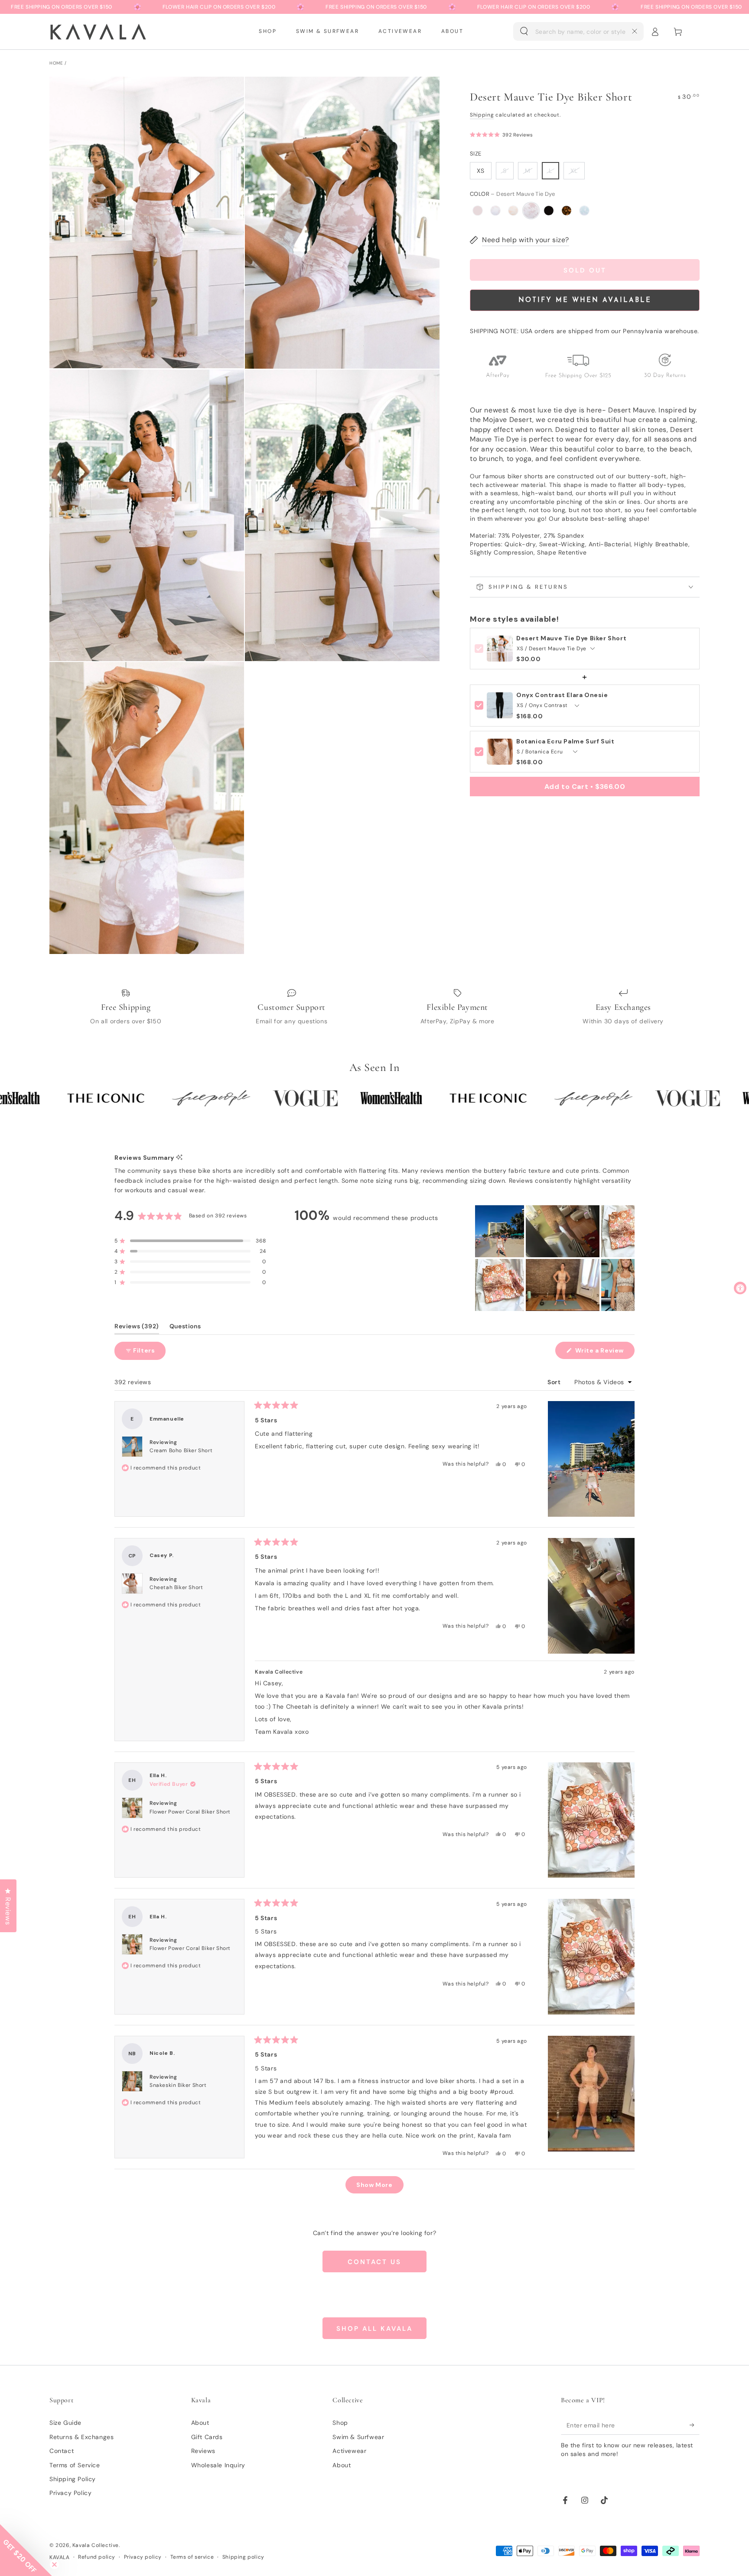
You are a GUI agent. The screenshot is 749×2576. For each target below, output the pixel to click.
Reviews (203, 2451)
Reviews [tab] (137, 1328)
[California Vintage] (513, 211)
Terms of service (192, 2557)
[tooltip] (179, 1158)
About (200, 2423)
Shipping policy (243, 2557)
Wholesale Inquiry (218, 2465)
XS (481, 171)
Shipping (482, 115)
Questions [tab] (185, 1328)
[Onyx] (549, 211)
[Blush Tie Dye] (495, 211)
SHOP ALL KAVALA (374, 2329)
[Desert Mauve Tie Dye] (531, 211)
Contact (62, 2451)
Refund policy (97, 2557)
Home (56, 63)
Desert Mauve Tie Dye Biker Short (571, 638)
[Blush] (478, 211)
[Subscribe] (695, 2425)
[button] (578, 32)
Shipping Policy (73, 2479)
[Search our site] (524, 31)
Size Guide (65, 2423)
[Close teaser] (54, 2565)
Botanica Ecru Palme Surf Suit (565, 741)
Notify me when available (585, 300)
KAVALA (60, 2557)
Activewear (349, 2451)
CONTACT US (374, 2262)
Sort (555, 1382)
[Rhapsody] (567, 211)
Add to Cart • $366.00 (585, 787)
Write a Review (604, 1353)
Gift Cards (207, 2437)
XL (574, 171)
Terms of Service (75, 2465)
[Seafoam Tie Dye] (584, 211)
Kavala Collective (96, 2545)
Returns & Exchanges (81, 2437)
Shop (340, 2423)
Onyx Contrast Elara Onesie (562, 695)
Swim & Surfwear (358, 2437)
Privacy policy (143, 2557)
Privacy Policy (70, 2493)
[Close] (635, 31)
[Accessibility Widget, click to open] (740, 1288)
